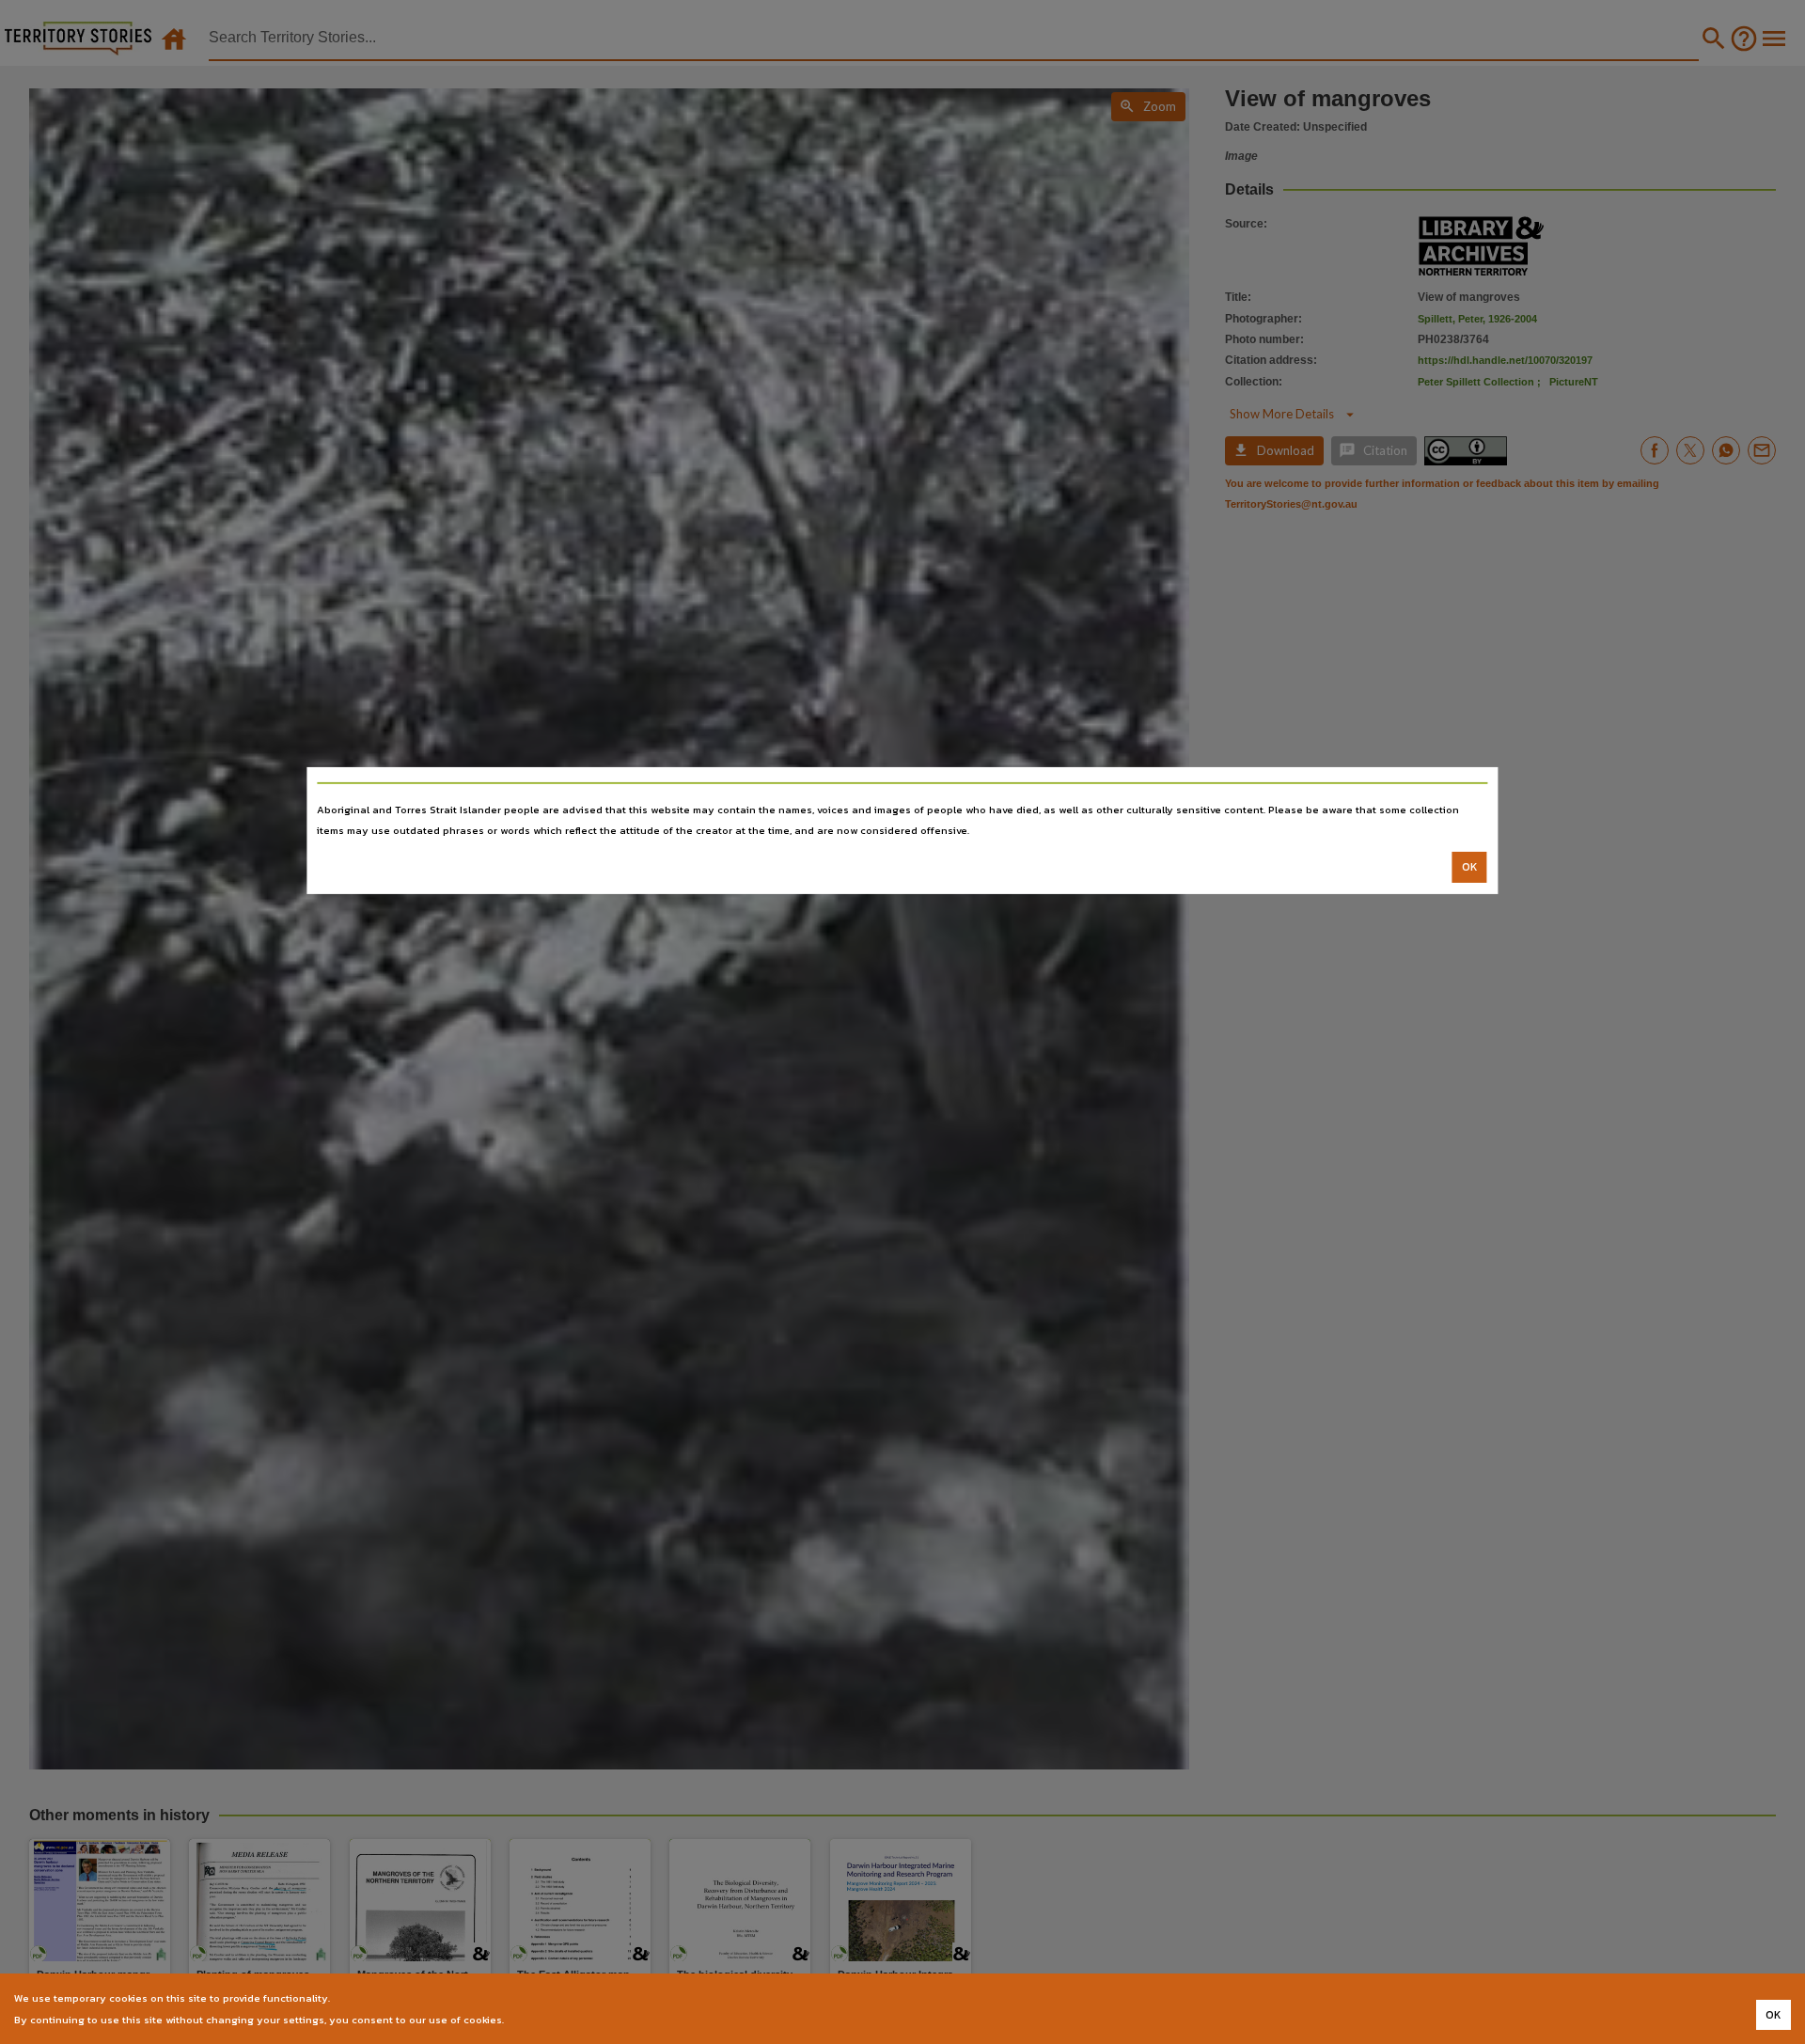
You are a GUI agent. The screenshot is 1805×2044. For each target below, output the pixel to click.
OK (1470, 867)
